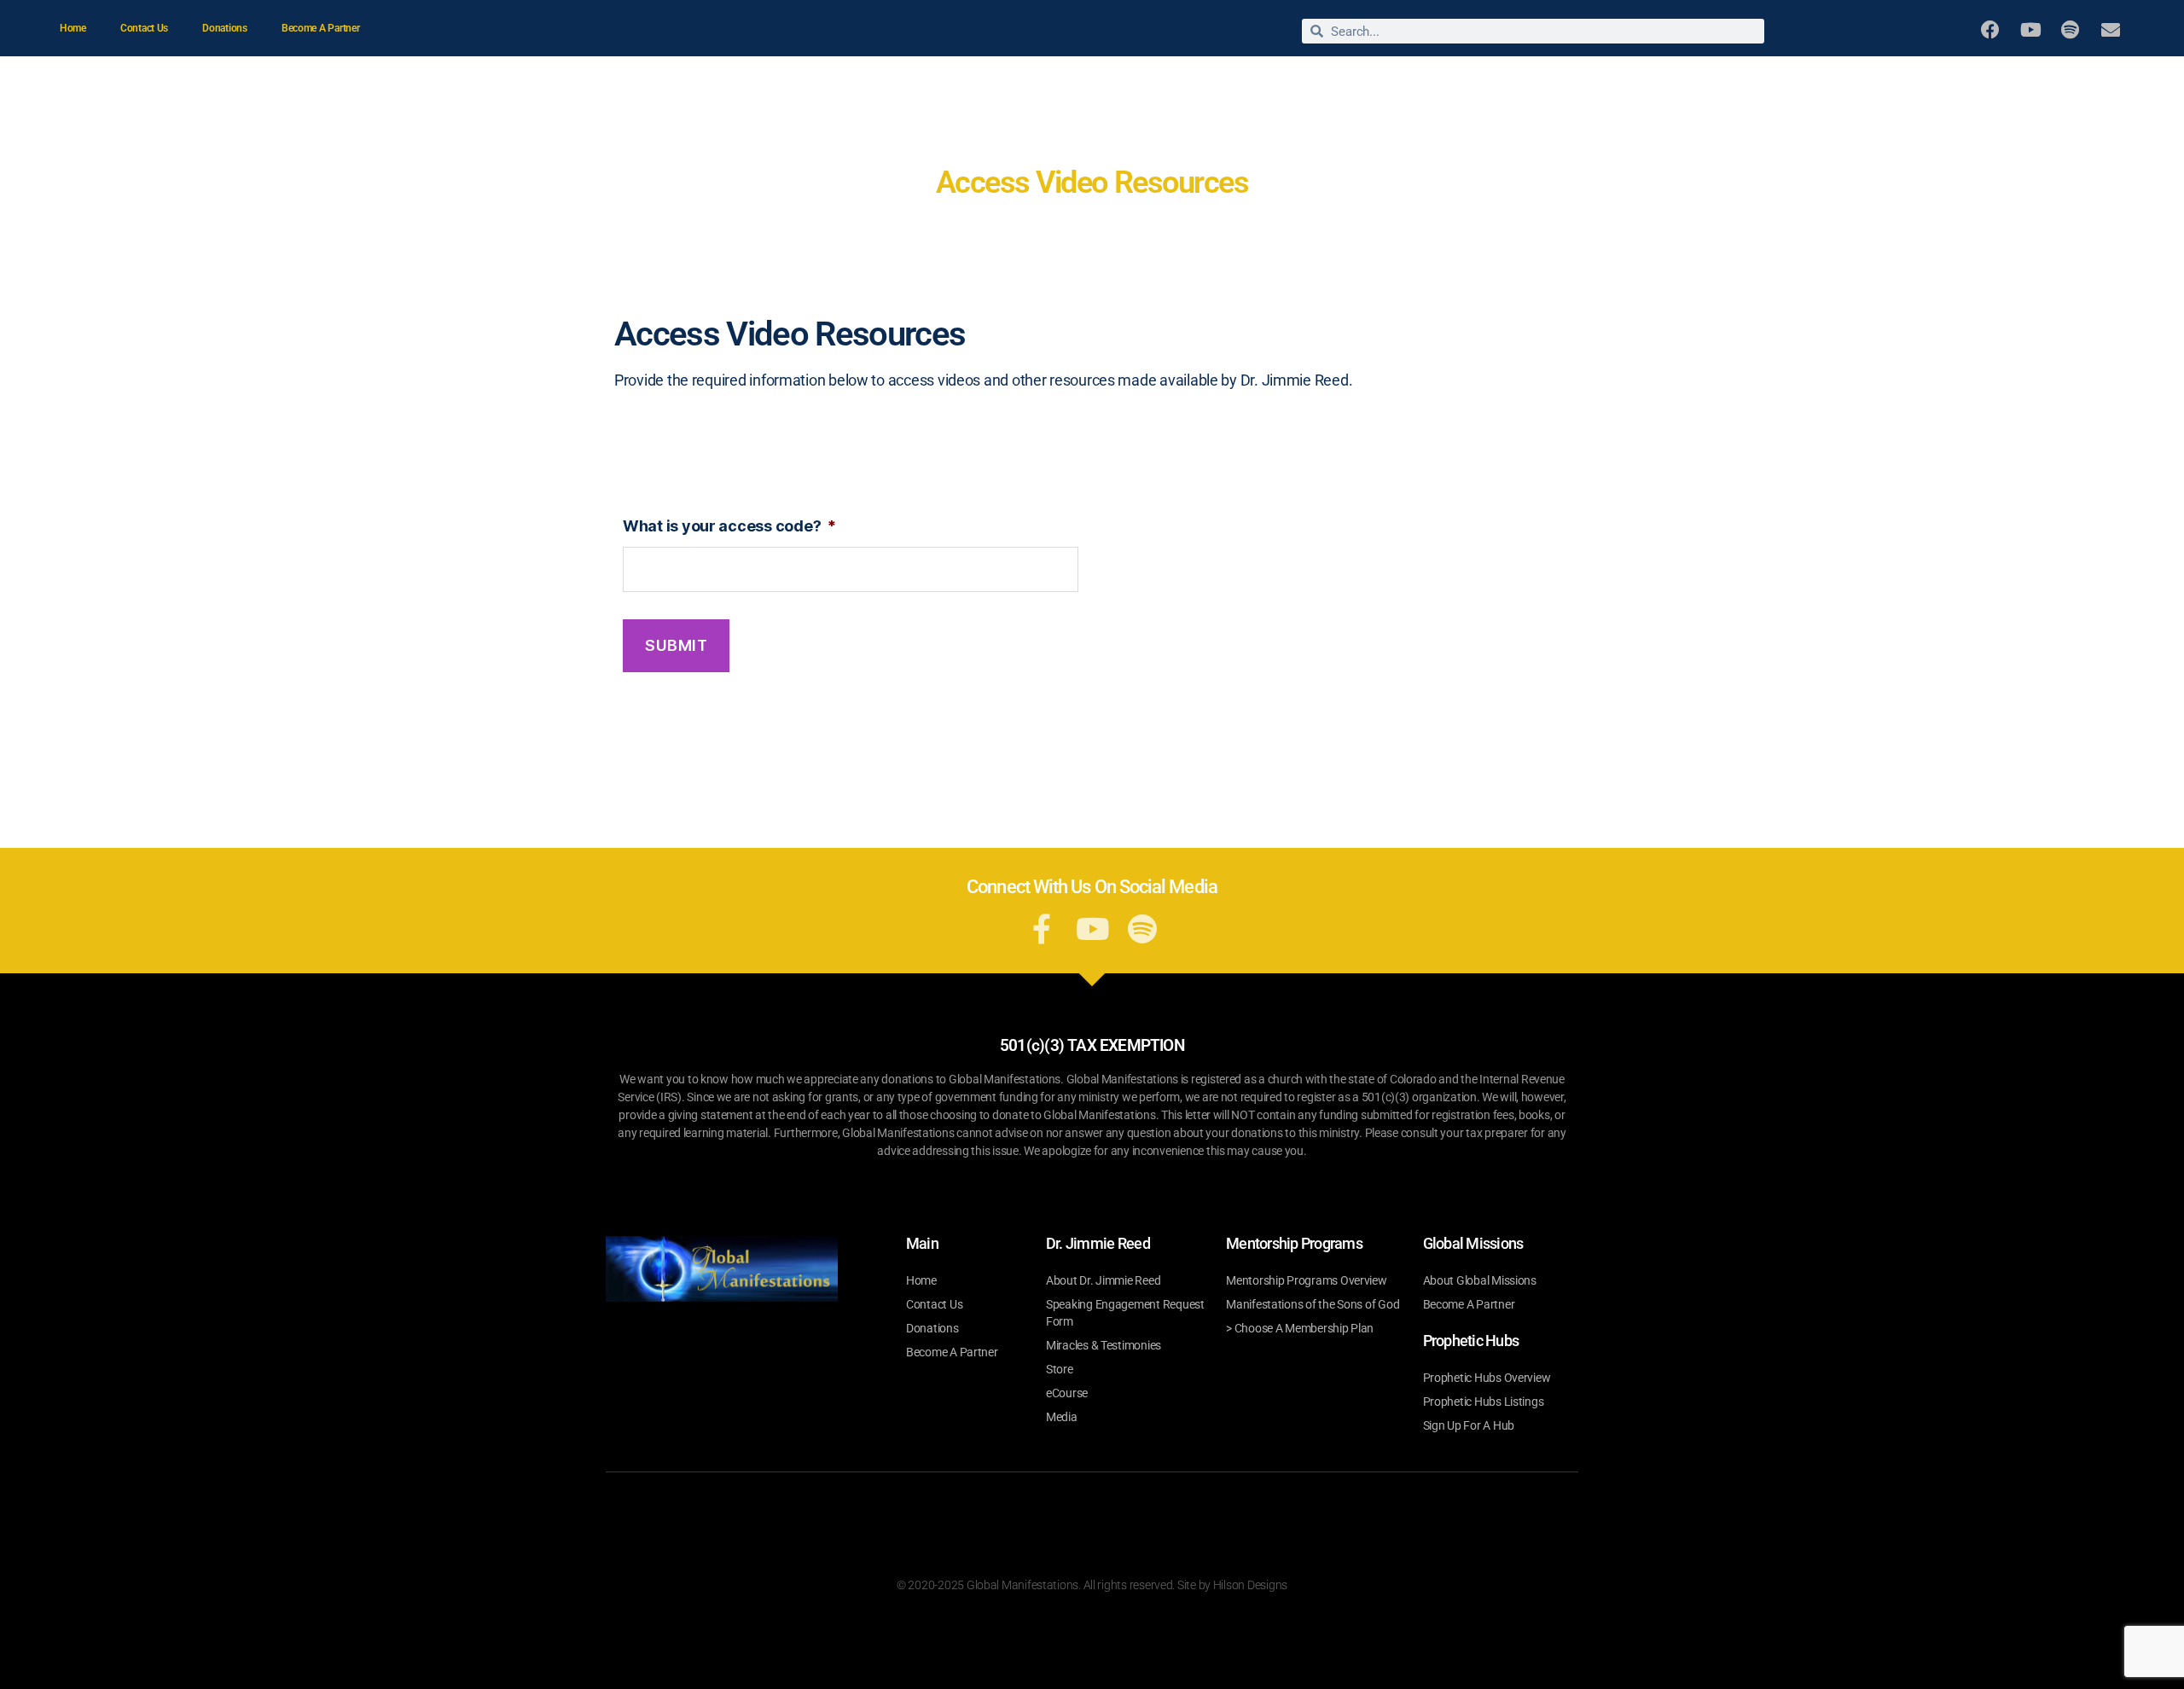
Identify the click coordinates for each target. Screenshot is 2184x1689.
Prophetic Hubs (2066, 82)
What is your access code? (729, 526)
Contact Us (144, 28)
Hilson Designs (1250, 1585)
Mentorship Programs (1919, 82)
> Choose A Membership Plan (1300, 1328)
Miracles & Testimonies (1504, 82)
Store (1613, 82)
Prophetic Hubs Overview (1487, 1378)
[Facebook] (1990, 29)
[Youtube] (2030, 29)
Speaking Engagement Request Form (1125, 1313)
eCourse (1067, 1393)
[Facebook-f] (1042, 929)
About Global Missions (1480, 1280)
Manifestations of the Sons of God (1313, 1304)
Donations (225, 28)
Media (1695, 82)
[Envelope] (2110, 29)
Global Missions (1786, 82)
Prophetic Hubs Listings (1484, 1402)
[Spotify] (2070, 29)
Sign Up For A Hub (1469, 1425)
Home (73, 28)
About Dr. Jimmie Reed (1333, 82)
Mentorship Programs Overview (1306, 1280)
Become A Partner (321, 28)
